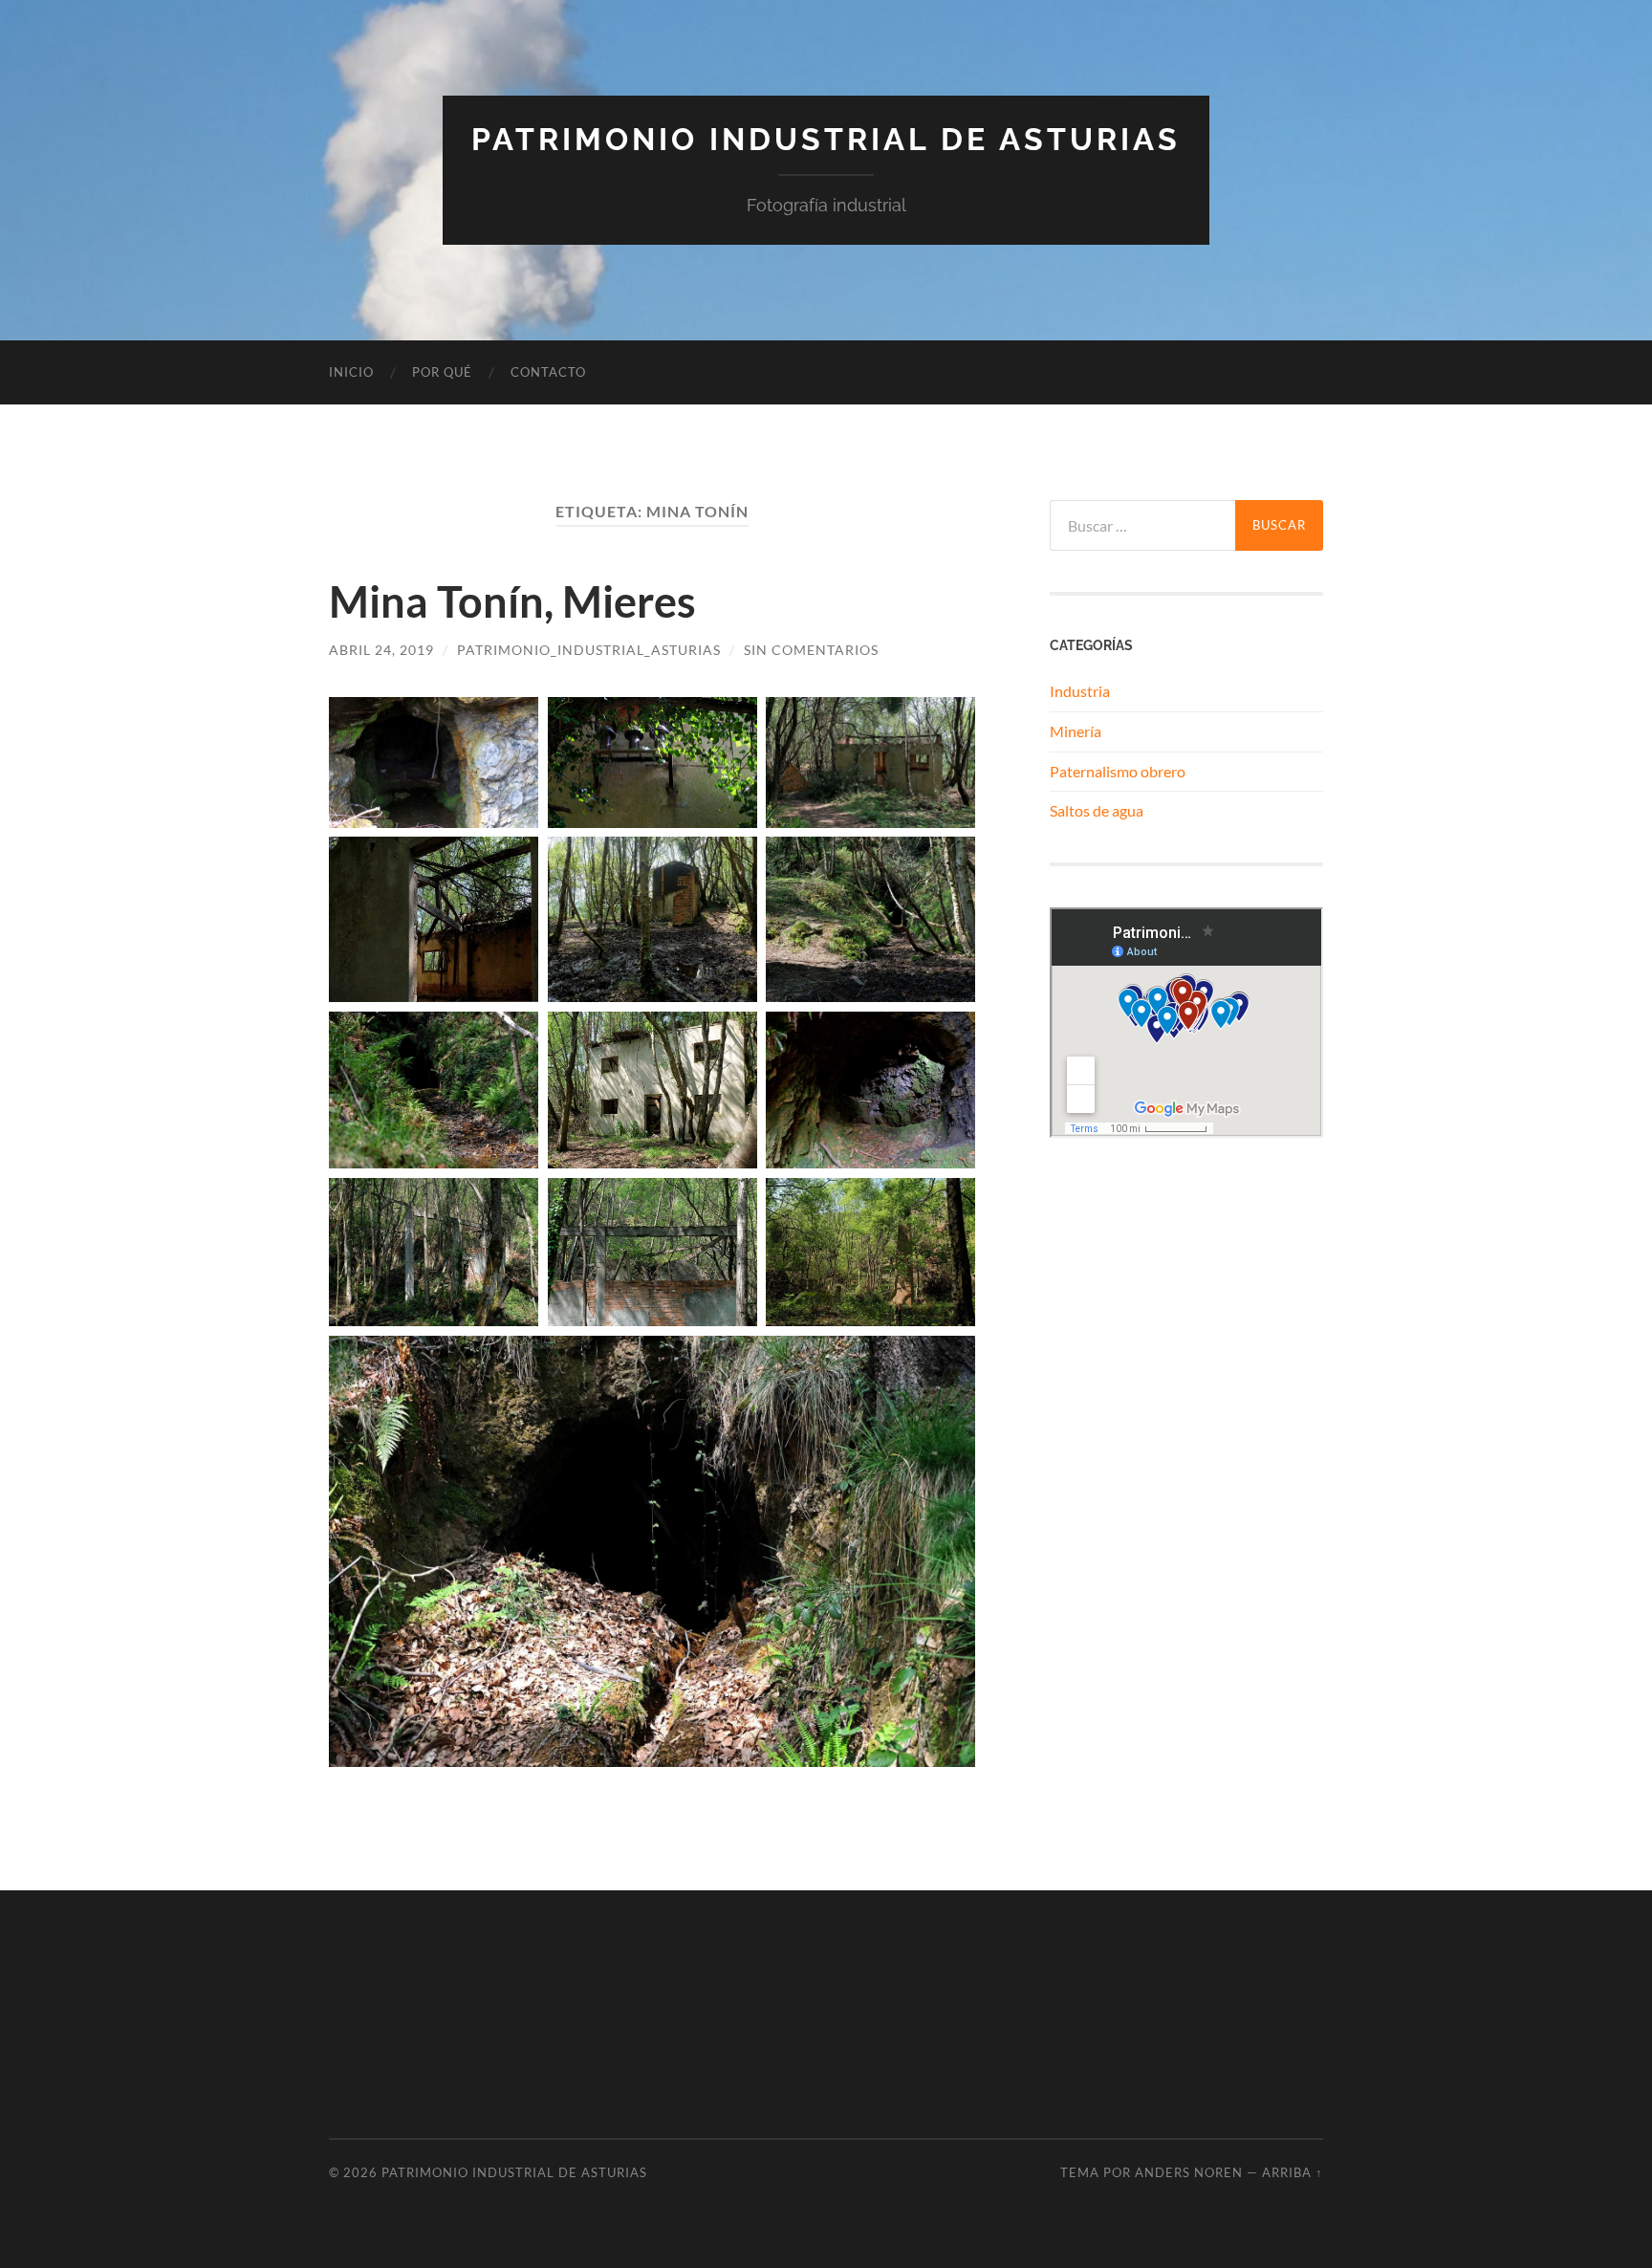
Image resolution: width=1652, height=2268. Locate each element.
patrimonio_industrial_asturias (589, 650)
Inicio (351, 372)
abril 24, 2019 (381, 650)
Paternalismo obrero (1118, 771)
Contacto (548, 372)
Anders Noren (1189, 2172)
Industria (1080, 691)
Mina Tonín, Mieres (512, 601)
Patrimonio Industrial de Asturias (826, 139)
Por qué (442, 372)
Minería (1076, 731)
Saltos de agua (1097, 810)
